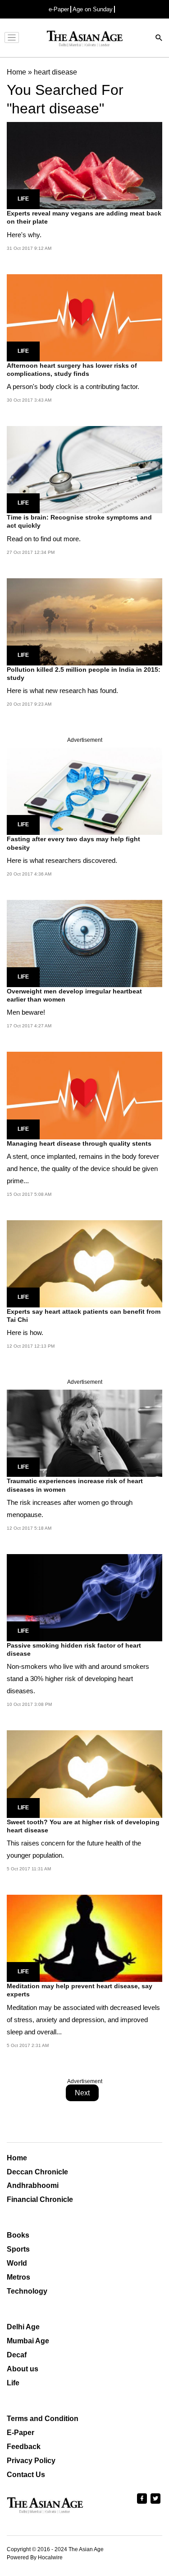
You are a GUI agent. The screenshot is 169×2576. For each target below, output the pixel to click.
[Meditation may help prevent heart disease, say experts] (84, 1938)
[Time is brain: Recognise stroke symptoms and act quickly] (84, 469)
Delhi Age (23, 2327)
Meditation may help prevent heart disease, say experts (80, 1990)
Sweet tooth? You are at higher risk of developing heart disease (83, 1826)
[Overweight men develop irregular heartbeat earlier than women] (84, 943)
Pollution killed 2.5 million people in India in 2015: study (84, 674)
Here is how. (25, 1332)
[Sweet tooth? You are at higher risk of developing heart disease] (84, 1773)
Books (18, 2235)
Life (23, 199)
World (17, 2263)
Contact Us (26, 2475)
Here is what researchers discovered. (62, 860)
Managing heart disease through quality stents (79, 1143)
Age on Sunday (93, 9)
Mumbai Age (28, 2341)
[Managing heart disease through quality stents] (84, 1095)
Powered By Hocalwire (35, 2557)
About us (23, 2369)
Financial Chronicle (40, 2199)
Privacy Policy (31, 2461)
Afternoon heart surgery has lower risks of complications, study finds (72, 370)
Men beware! (26, 1012)
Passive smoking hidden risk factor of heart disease (74, 1649)
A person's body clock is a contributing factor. (73, 386)
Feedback (24, 2447)
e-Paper (59, 9)
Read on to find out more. (44, 539)
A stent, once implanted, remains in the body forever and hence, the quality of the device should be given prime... (83, 1169)
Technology (27, 2291)
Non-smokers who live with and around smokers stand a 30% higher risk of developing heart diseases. (78, 1679)
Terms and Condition (43, 2419)
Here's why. (24, 235)
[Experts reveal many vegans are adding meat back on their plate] (84, 165)
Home (17, 2158)
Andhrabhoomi (33, 2185)
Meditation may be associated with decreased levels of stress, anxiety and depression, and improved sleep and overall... (83, 2020)
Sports (18, 2249)
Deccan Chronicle (37, 2172)
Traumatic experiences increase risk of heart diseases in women (75, 1485)
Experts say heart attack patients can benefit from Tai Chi (84, 1316)
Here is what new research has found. (62, 691)
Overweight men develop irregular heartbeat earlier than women (74, 995)
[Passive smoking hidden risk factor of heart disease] (84, 1597)
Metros (18, 2277)
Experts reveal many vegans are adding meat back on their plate (84, 217)
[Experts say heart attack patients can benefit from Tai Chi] (84, 1263)
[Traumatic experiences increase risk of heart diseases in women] (84, 1433)
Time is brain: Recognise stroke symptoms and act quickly (79, 521)
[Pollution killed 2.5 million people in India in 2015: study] (84, 621)
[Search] (159, 39)
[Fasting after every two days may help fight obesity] (84, 791)
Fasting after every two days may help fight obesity (73, 843)
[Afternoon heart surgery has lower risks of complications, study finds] (84, 317)
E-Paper (21, 2433)
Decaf (17, 2355)
